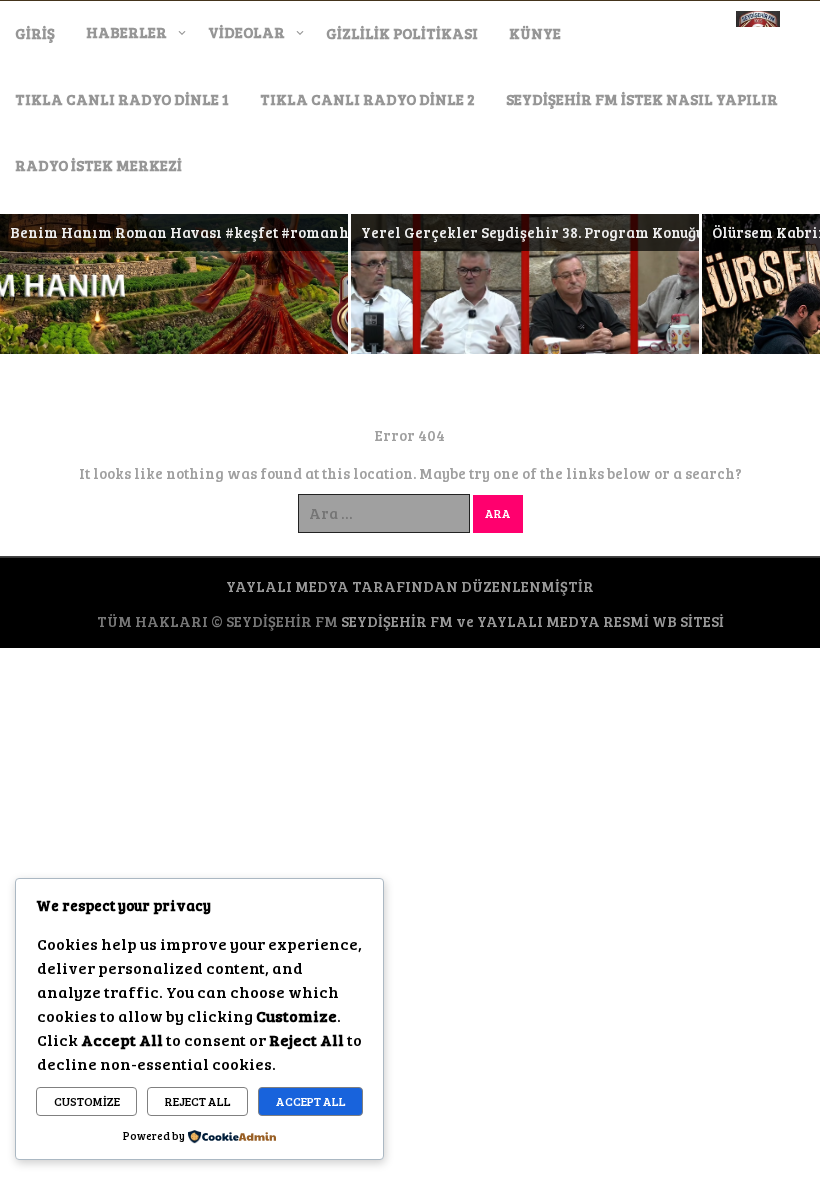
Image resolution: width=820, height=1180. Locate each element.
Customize (87, 1101)
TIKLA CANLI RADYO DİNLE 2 (367, 99)
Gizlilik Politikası (402, 33)
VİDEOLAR (246, 32)
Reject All (198, 1101)
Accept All (311, 1101)
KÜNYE (535, 33)
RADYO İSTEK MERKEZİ (98, 165)
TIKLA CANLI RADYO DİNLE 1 (122, 99)
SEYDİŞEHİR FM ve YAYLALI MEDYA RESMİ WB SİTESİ (532, 621)
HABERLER (126, 32)
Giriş (35, 33)
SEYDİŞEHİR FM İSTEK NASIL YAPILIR (642, 99)
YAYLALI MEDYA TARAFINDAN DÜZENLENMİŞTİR (410, 586)
